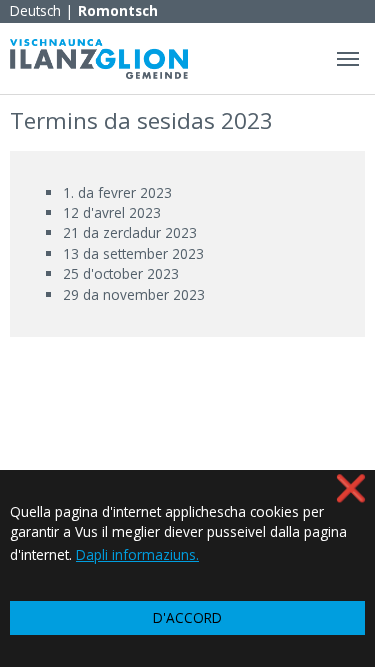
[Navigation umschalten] (348, 59)
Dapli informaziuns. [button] (137, 554)
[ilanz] (99, 58)
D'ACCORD (187, 617)
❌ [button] (351, 487)
